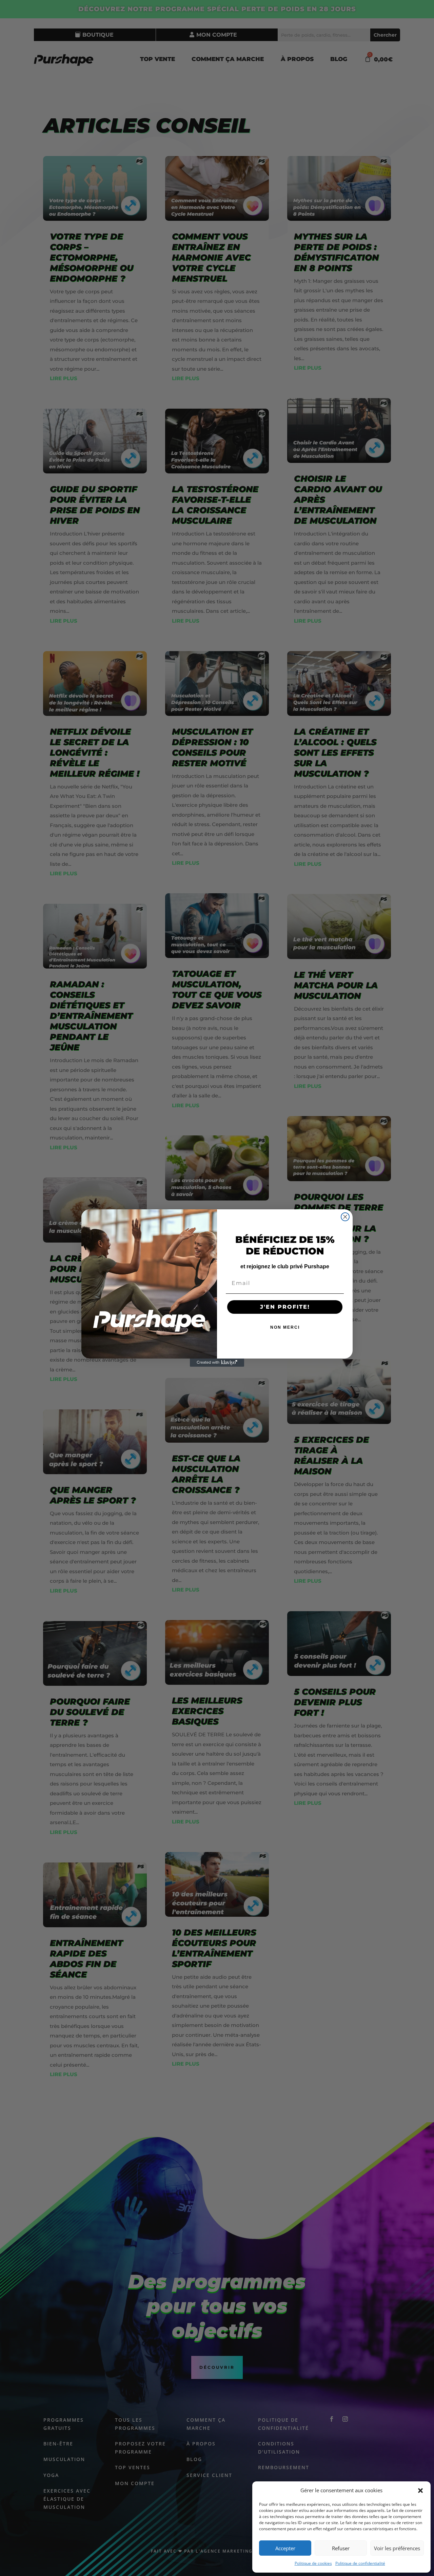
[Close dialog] (345, 1217)
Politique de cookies (313, 2563)
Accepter (285, 2548)
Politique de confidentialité (360, 2563)
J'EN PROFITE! (285, 1307)
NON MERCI (285, 1327)
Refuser (341, 2548)
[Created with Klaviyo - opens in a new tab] (217, 1363)
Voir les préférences (397, 2548)
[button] (420, 2491)
